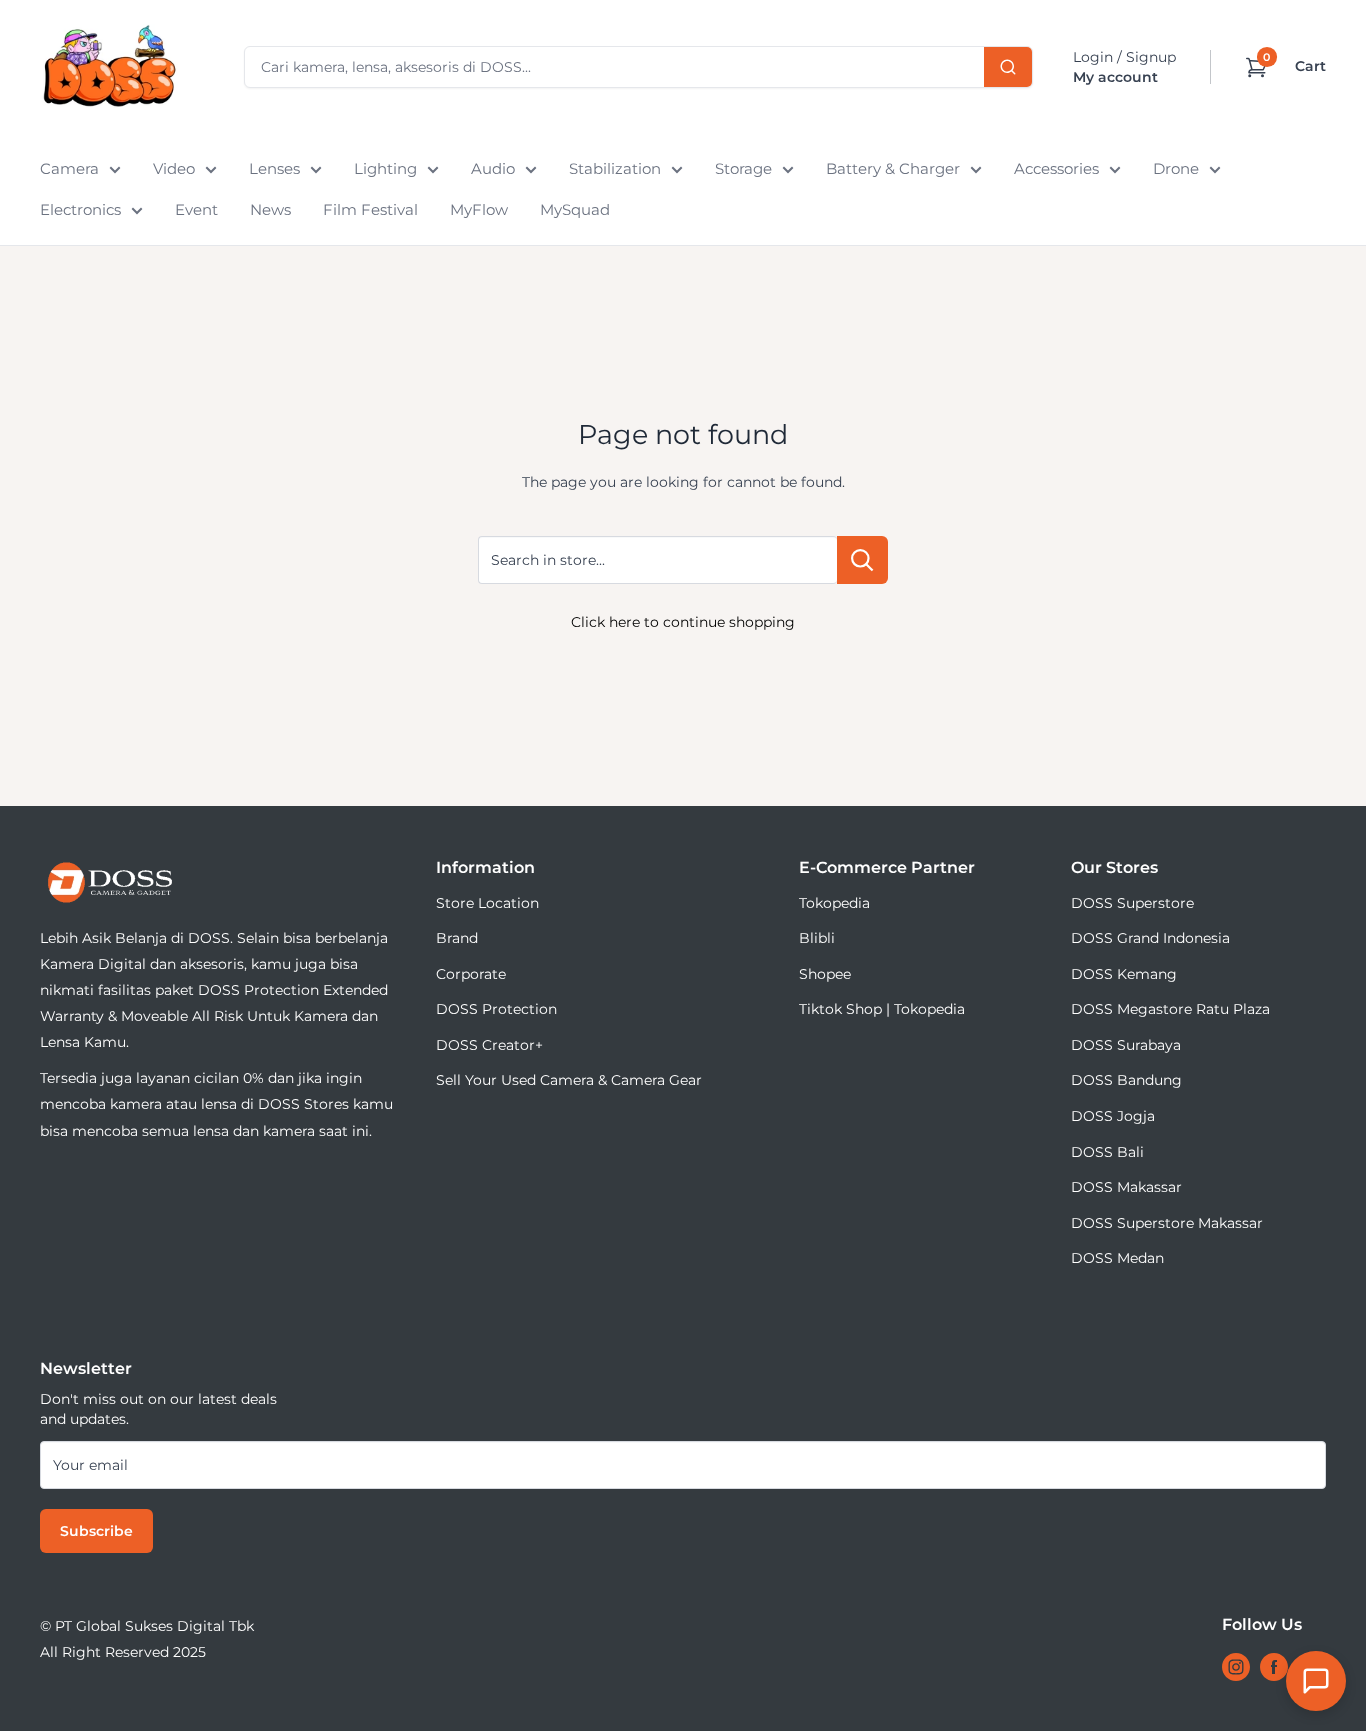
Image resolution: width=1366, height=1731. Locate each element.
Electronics (80, 209)
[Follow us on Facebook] (1274, 1667)
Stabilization (615, 168)
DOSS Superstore (1132, 903)
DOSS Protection (496, 1009)
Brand (457, 938)
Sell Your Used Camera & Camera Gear (569, 1080)
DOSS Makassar (1126, 1187)
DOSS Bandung (1126, 1080)
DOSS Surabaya (1126, 1045)
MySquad (575, 209)
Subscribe (96, 1531)
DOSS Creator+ (489, 1045)
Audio (493, 168)
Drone (1176, 168)
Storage (743, 168)
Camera (69, 168)
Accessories (1056, 168)
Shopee (825, 974)
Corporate (471, 974)
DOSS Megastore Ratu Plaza (1170, 1009)
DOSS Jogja (1113, 1116)
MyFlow (479, 209)
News (270, 209)
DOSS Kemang (1124, 974)
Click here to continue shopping (683, 622)
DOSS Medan (1117, 1258)
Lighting (385, 168)
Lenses (274, 168)
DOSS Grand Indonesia (1150, 938)
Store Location (487, 903)
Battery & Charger (893, 168)
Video (174, 168)
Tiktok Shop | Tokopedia (882, 1009)
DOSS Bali (1107, 1152)
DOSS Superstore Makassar (1167, 1223)
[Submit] (1008, 67)
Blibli (817, 938)
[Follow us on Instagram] (1236, 1667)
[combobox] (638, 67)
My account (1115, 77)
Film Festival (370, 209)
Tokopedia (834, 903)
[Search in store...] (862, 560)
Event (196, 209)
